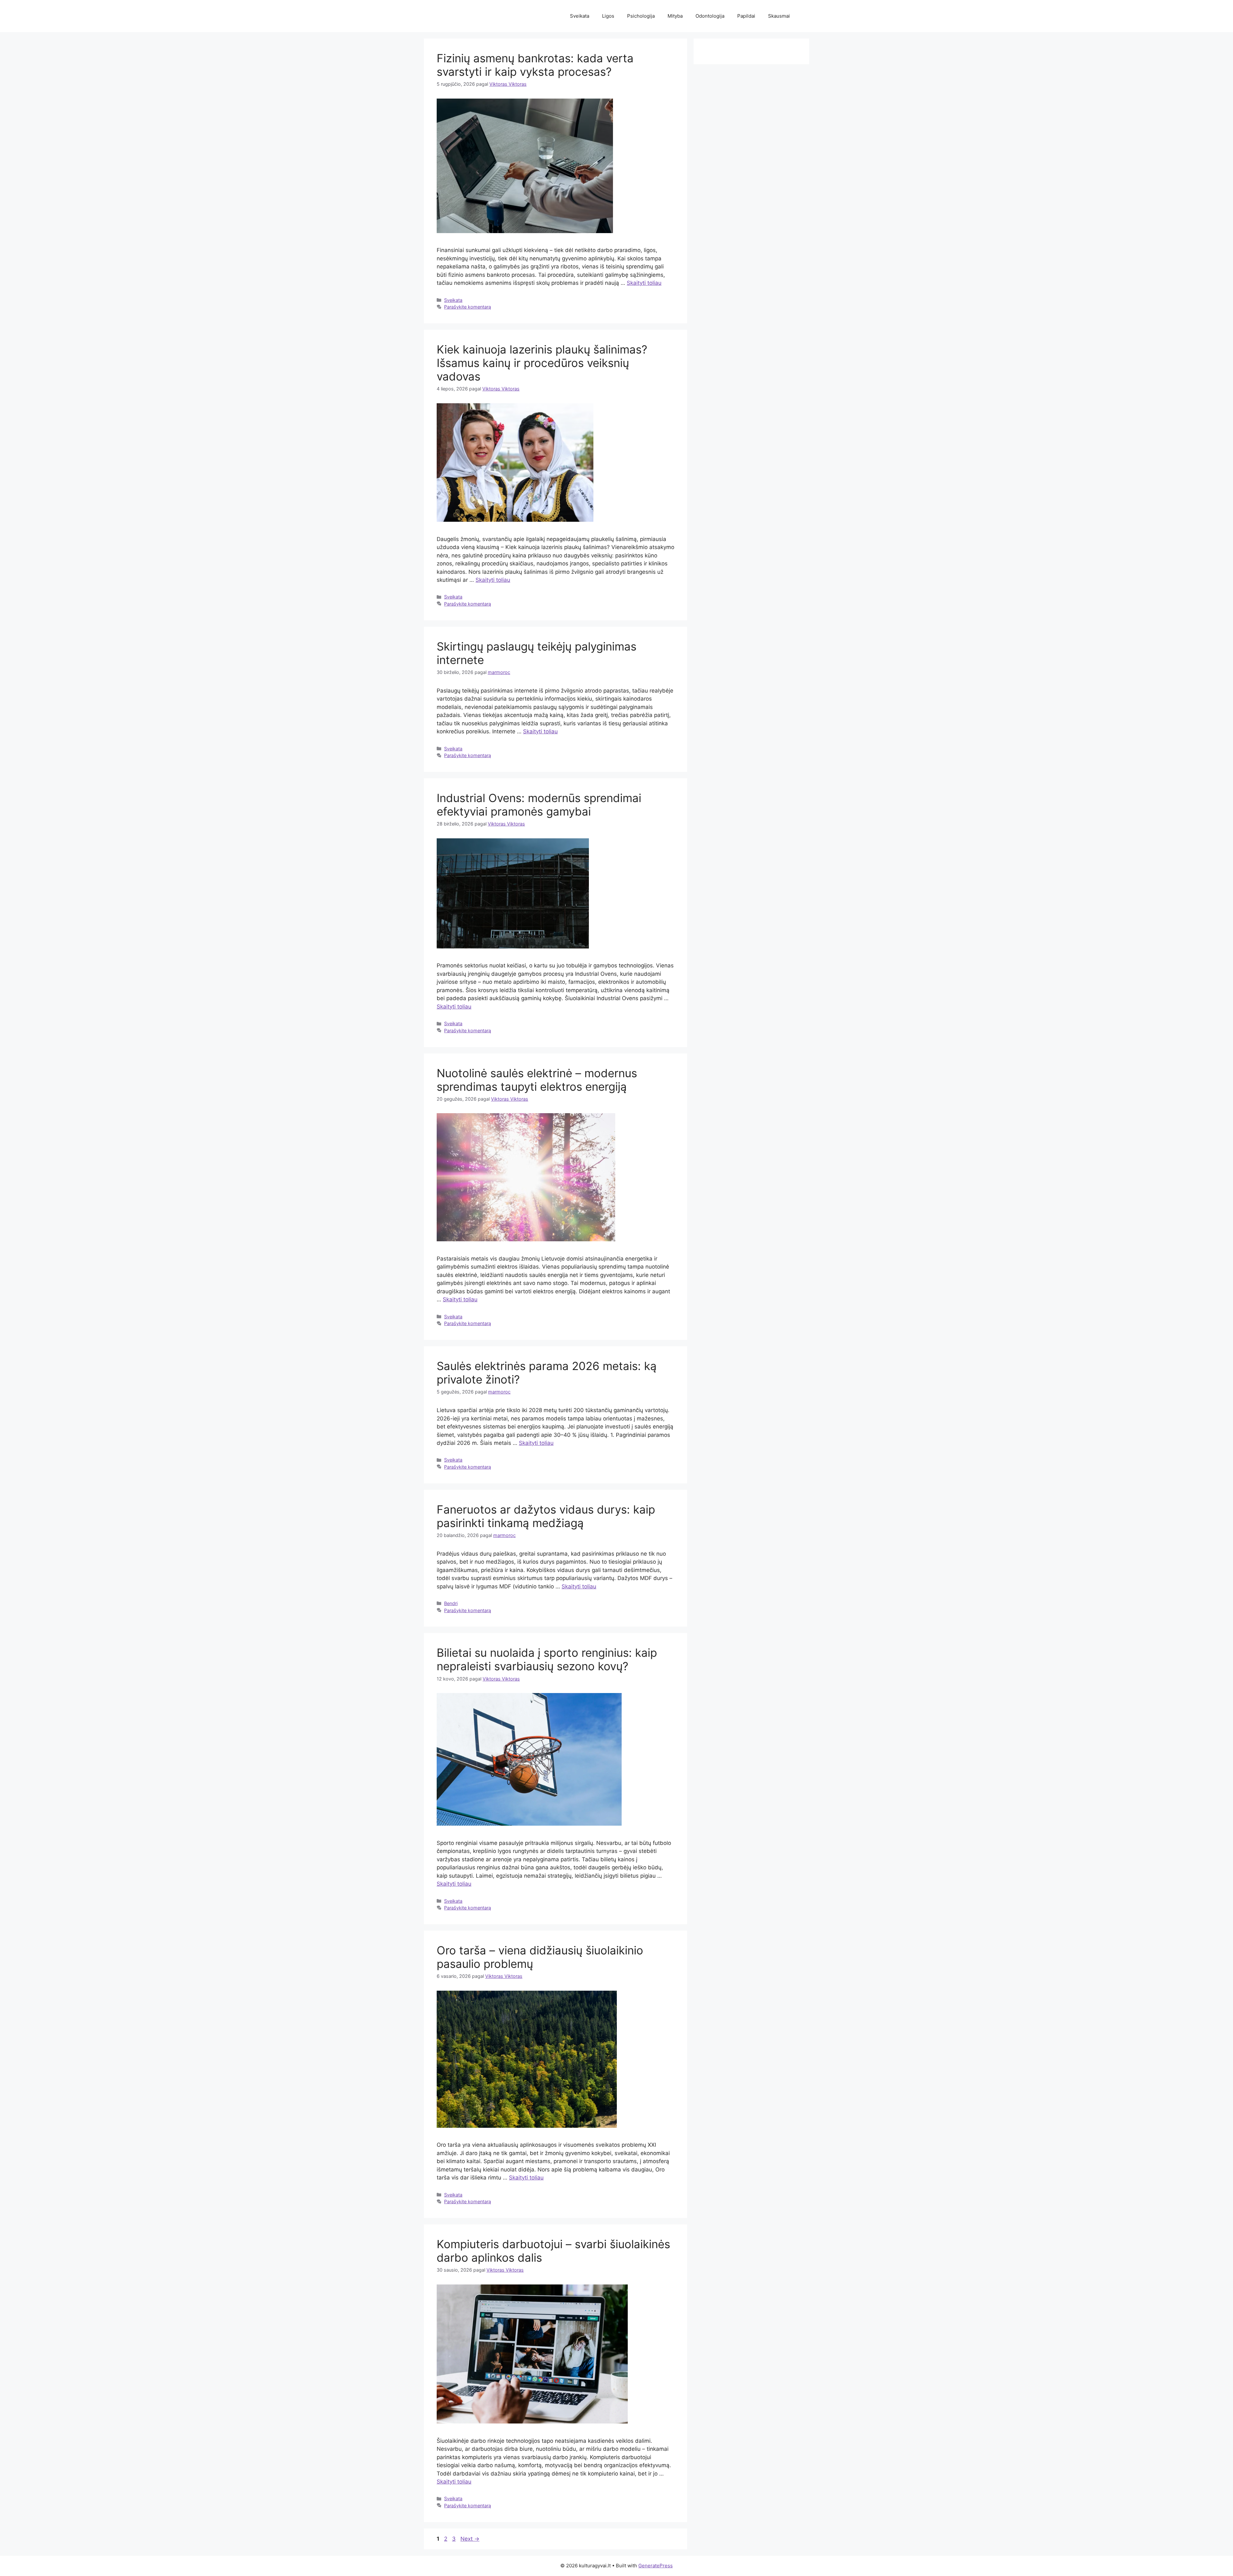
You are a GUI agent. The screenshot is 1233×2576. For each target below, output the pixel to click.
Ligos (608, 16)
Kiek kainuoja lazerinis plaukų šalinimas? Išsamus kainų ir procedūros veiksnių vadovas (542, 363)
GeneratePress (656, 2566)
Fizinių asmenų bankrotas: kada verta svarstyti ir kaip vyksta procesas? (535, 65)
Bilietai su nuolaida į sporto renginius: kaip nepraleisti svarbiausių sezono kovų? (547, 1659)
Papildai (746, 16)
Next (470, 2539)
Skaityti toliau (644, 283)
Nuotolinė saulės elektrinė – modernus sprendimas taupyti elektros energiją (537, 1080)
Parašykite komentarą (468, 307)
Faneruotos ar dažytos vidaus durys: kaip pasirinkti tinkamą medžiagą (546, 1516)
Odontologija (710, 16)
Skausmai (779, 16)
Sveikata (580, 16)
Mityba (675, 16)
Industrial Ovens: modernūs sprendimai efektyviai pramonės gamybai (539, 805)
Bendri (451, 1603)
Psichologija (641, 16)
